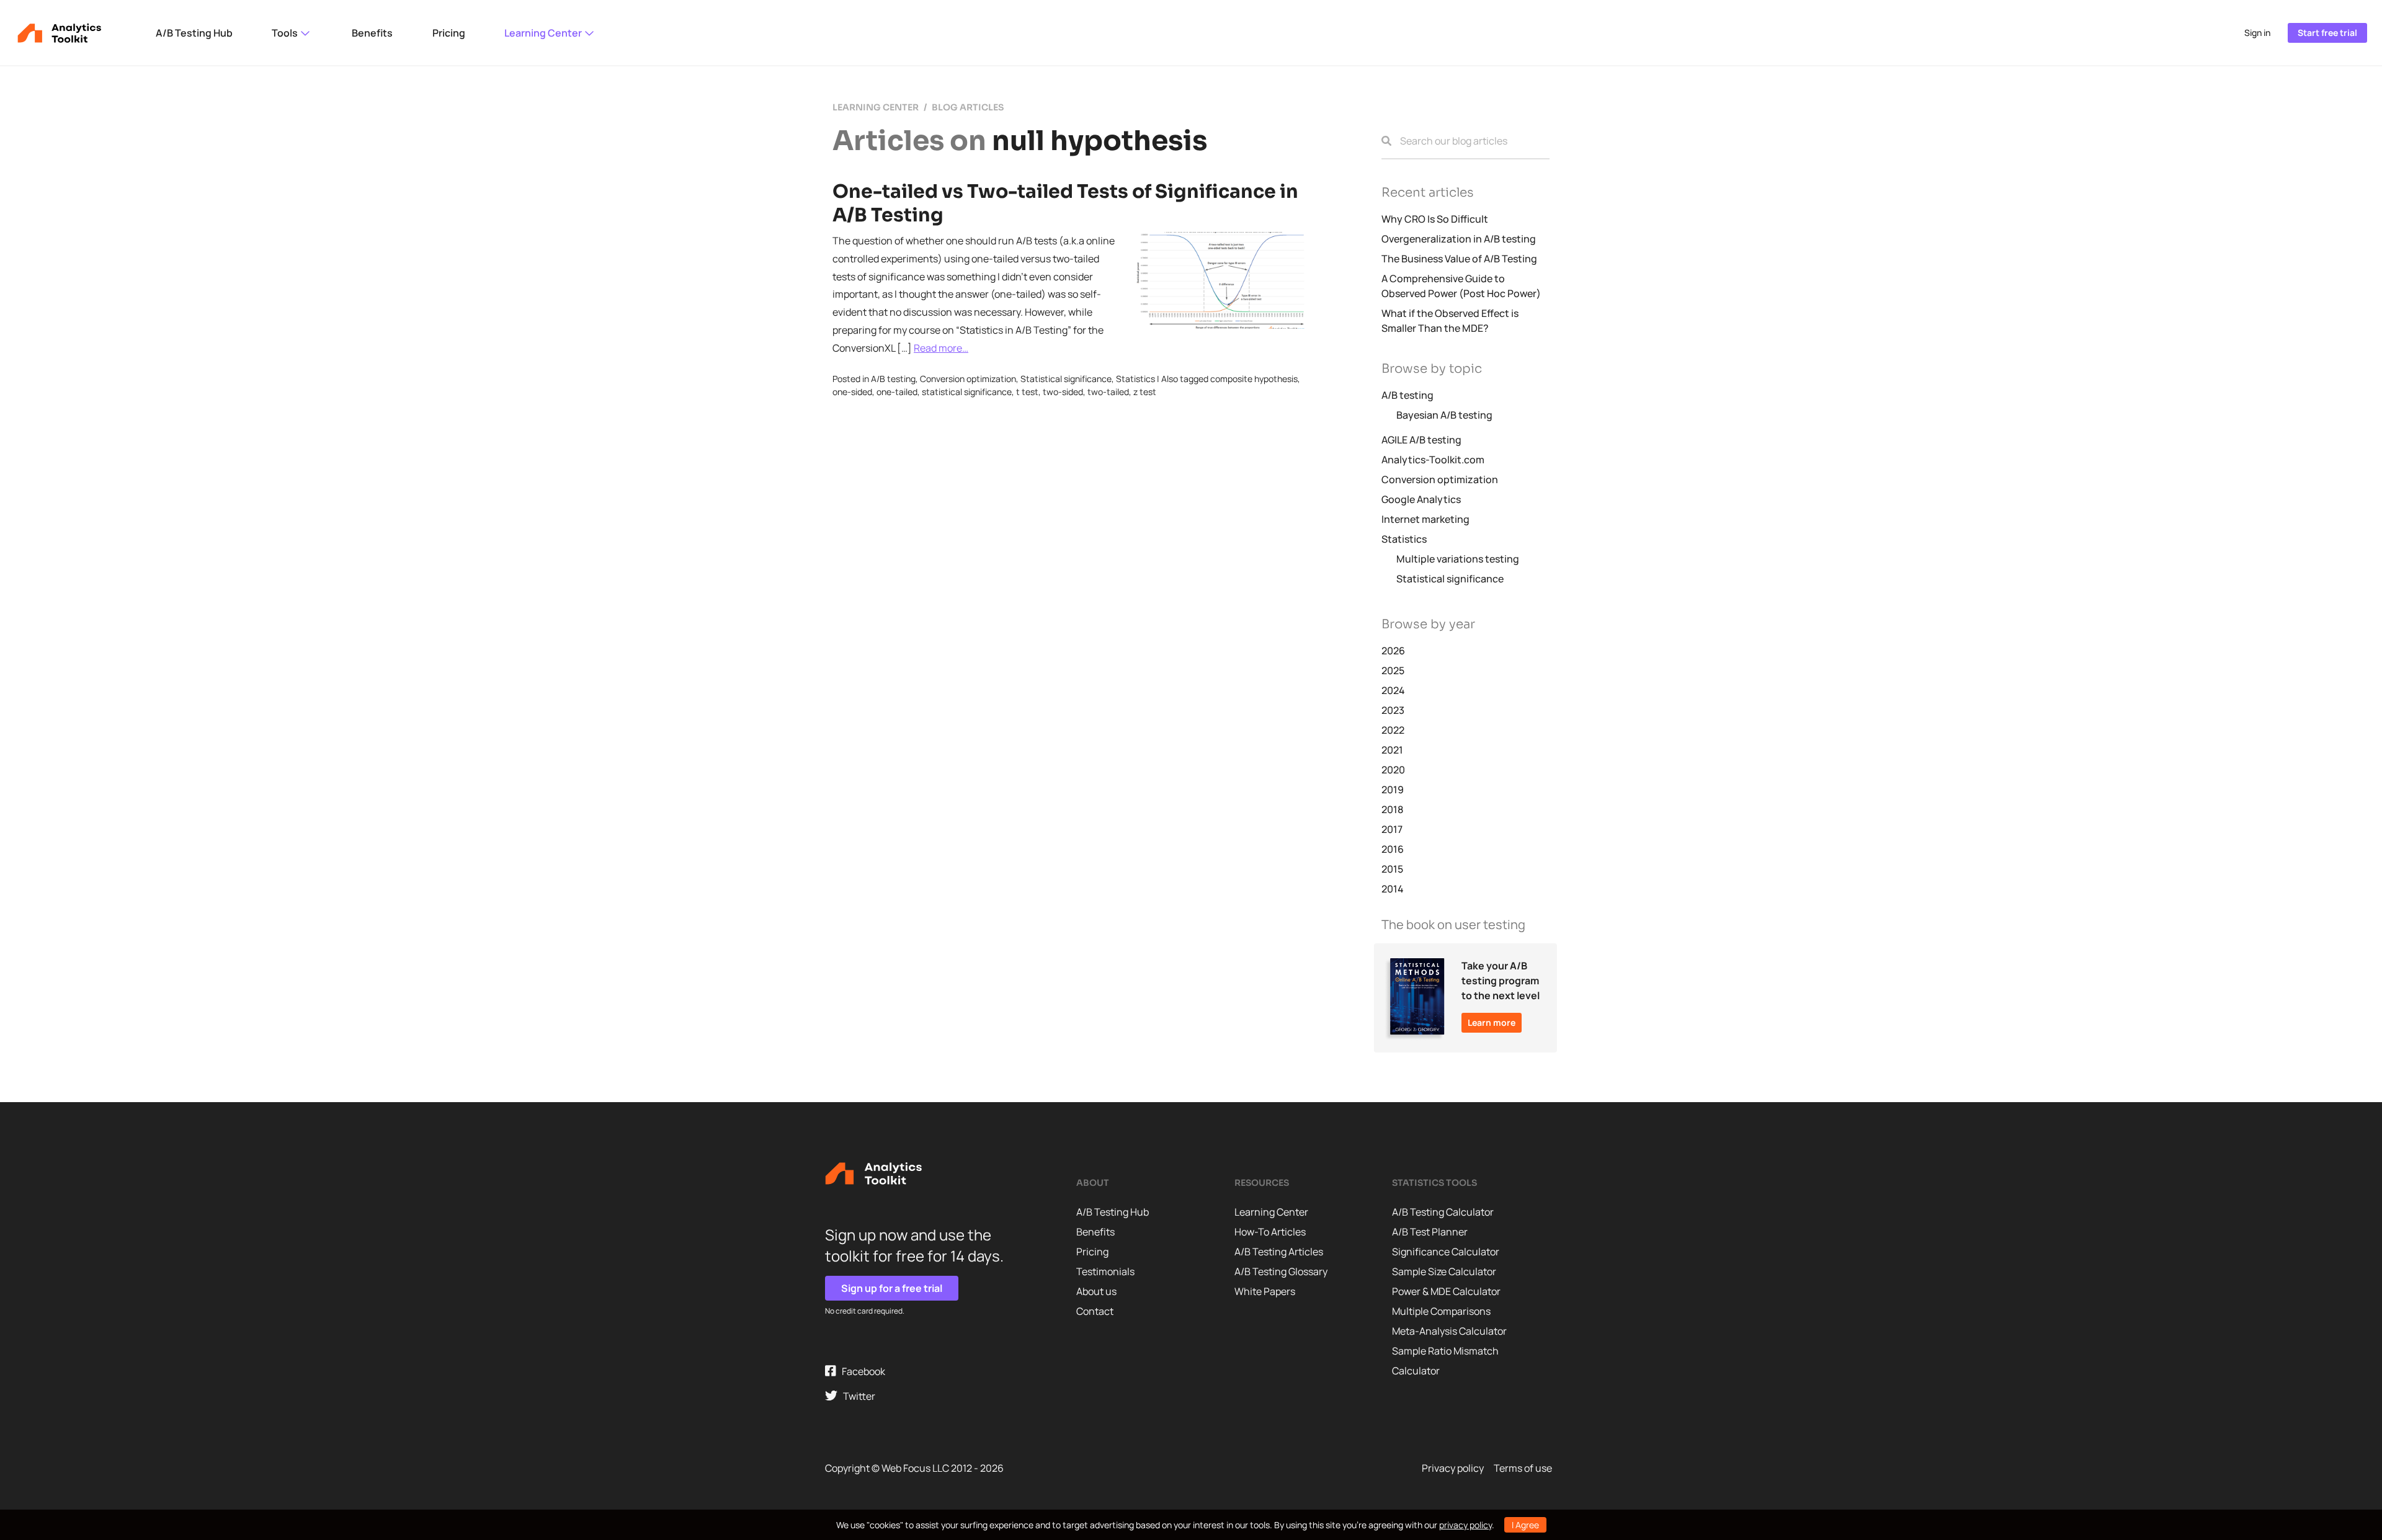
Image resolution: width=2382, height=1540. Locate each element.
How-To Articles (1270, 1232)
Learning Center (544, 33)
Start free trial (2327, 33)
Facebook (861, 1371)
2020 (1393, 770)
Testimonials (1105, 1271)
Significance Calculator (1446, 1252)
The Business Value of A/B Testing (1459, 259)
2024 (1393, 690)
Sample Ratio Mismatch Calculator (1445, 1361)
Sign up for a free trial (892, 1288)
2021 (1392, 750)
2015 (1392, 869)
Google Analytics (1421, 499)
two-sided (1063, 392)
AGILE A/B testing (1421, 440)
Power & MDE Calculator (1446, 1291)
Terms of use (1523, 1468)
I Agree (1525, 1525)
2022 (1393, 730)
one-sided (852, 392)
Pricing (449, 33)
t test (1027, 392)
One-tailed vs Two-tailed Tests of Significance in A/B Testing (1065, 203)
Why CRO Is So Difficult (1435, 219)
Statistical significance (1066, 379)
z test (1145, 392)
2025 (1393, 670)
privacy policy (1465, 1525)
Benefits (372, 33)
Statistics (1135, 379)
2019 (1393, 790)
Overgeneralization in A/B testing (1459, 239)
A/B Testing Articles (1279, 1252)
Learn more (1492, 1022)
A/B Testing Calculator (1443, 1212)
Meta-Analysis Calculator (1449, 1331)
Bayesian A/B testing (1444, 415)
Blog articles (968, 107)
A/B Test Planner (1430, 1232)
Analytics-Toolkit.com (1433, 460)
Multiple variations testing (1458, 559)
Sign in (2257, 33)
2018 (1392, 809)
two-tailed (1108, 392)
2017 (1392, 829)
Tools (286, 33)
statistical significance (967, 392)
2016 (1393, 849)
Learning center (876, 107)
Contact (1095, 1311)
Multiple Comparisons (1441, 1311)
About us (1096, 1291)
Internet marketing (1425, 519)
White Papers (1265, 1291)
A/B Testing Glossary (1281, 1271)
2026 (1393, 651)
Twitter (856, 1396)
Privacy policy (1453, 1468)
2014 (1393, 889)
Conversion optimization (968, 379)
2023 (1393, 710)
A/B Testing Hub (194, 33)
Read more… (941, 348)
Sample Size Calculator (1444, 1271)
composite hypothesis (1254, 379)
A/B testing (893, 379)
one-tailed (897, 392)
